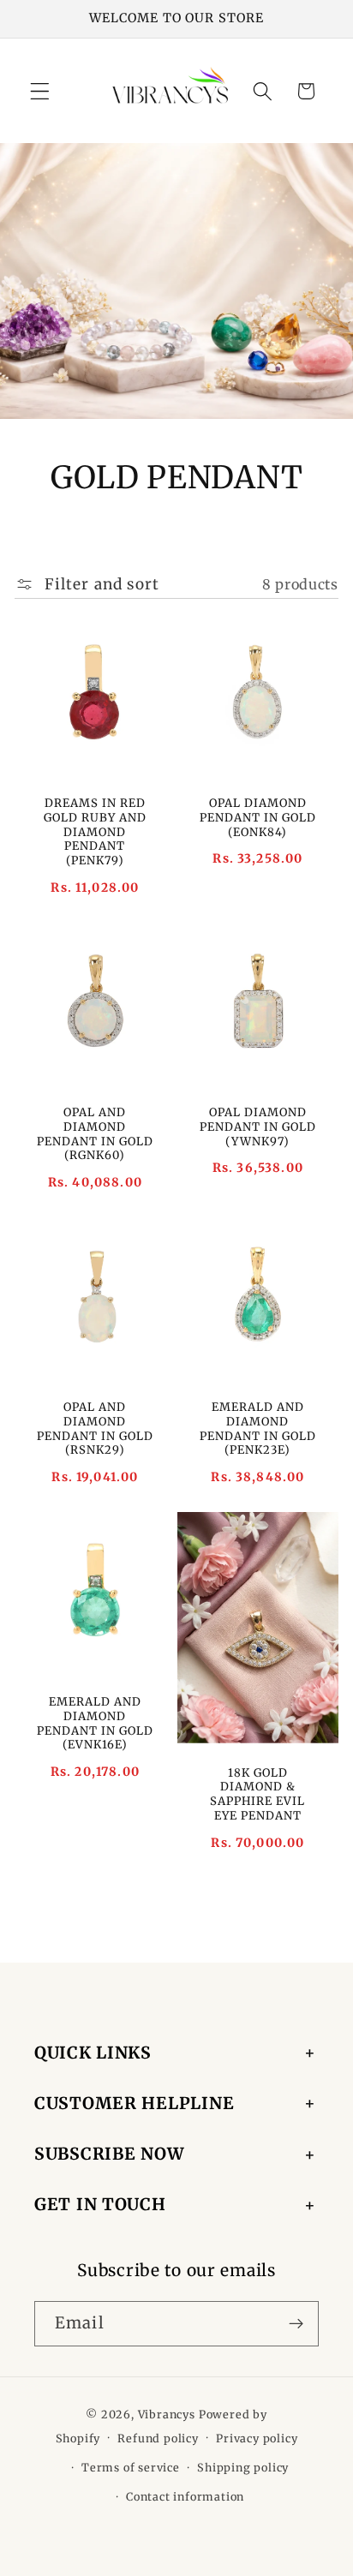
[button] (40, 91)
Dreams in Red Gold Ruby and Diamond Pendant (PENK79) (95, 832)
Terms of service (131, 2468)
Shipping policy (243, 2468)
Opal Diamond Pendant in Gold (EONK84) (258, 818)
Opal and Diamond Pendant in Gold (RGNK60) (95, 1134)
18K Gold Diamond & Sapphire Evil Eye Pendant (257, 1795)
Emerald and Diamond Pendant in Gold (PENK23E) (258, 1429)
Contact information (185, 2497)
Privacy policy (257, 2439)
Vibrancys (167, 2415)
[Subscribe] (296, 2324)
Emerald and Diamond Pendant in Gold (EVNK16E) (95, 1724)
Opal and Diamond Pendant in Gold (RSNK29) (95, 1429)
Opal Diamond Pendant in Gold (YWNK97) (258, 1127)
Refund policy (158, 2439)
